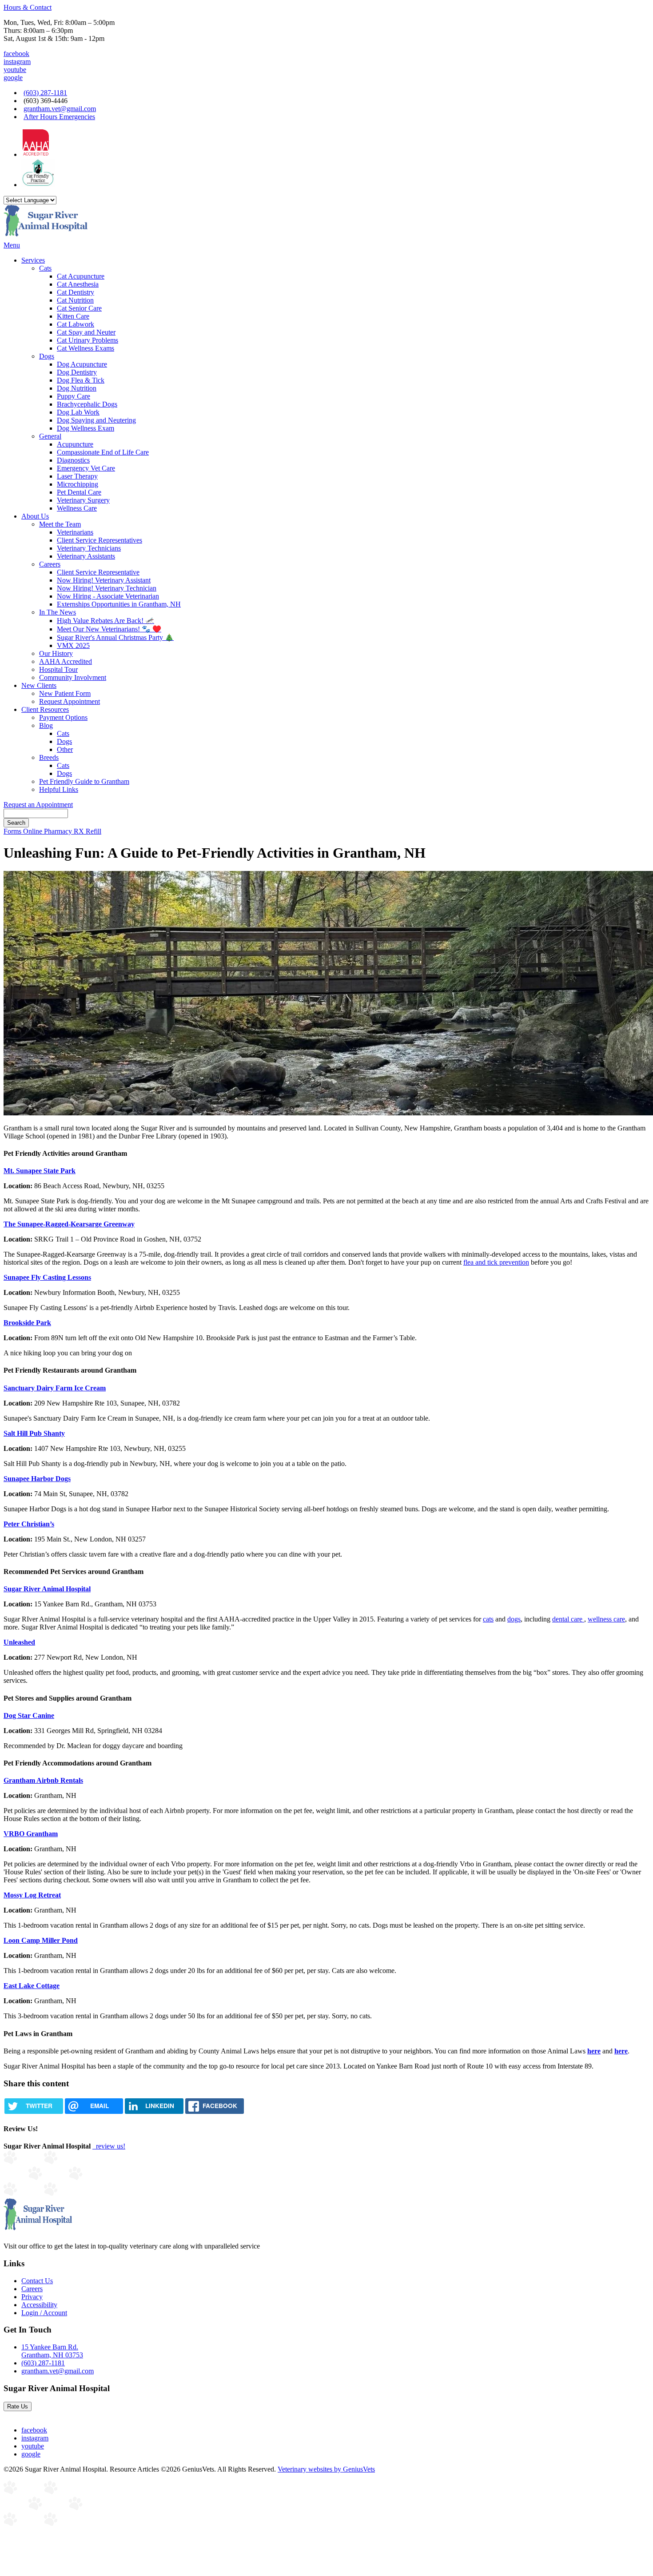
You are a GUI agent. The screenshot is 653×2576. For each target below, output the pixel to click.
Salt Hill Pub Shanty (34, 1433)
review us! (110, 2146)
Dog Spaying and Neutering (96, 420)
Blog (46, 725)
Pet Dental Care (79, 492)
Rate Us (18, 2406)
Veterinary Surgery (83, 500)
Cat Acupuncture (81, 276)
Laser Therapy (77, 476)
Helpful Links (59, 789)
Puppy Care (74, 396)
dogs (514, 1619)
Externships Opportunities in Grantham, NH (119, 604)
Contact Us (37, 2281)
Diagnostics (73, 460)
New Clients (39, 685)
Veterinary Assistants (86, 556)
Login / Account (44, 2313)
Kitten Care (73, 316)
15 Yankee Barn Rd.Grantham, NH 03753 (52, 2351)
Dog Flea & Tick (81, 380)
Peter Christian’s (29, 1524)
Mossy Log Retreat (32, 1895)
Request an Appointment (38, 805)
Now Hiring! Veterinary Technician (107, 588)
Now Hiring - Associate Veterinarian (108, 596)
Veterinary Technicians (89, 548)
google (13, 78)
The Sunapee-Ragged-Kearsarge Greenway (69, 1224)
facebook (16, 54)
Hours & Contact (28, 7)
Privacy (32, 2297)
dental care (568, 1619)
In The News (58, 612)
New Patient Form (65, 693)
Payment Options (63, 717)
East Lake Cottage (32, 1986)
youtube (15, 70)
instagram (17, 62)
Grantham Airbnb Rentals (43, 1780)
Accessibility (39, 2305)
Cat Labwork (76, 324)
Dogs (47, 356)
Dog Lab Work (78, 412)
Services (33, 260)
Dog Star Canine (29, 1715)
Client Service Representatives (100, 540)
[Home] (46, 237)
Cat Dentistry (76, 292)
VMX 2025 (73, 645)
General (50, 436)
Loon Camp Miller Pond (41, 1940)
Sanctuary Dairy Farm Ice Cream (55, 1388)
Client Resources (45, 709)
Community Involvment (73, 677)
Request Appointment (70, 701)
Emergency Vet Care (86, 468)
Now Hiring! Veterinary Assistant (104, 580)
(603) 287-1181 (45, 93)
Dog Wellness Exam (86, 428)
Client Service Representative (98, 572)
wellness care (606, 1619)
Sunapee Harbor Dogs (37, 1479)
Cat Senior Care (79, 308)
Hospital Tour (58, 669)
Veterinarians (75, 532)
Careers (50, 564)
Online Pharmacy (48, 831)
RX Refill (88, 831)
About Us (35, 516)
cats (488, 1619)
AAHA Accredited (66, 661)
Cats (45, 268)
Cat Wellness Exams (86, 348)
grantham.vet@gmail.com (60, 109)
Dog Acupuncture (82, 364)
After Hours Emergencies (59, 117)
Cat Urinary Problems (88, 340)
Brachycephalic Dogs (87, 404)
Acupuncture (75, 444)
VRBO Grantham (31, 1834)
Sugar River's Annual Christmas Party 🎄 (115, 637)
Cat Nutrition (75, 300)
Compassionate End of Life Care (103, 452)
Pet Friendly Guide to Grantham (84, 781)
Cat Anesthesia (78, 284)
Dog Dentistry (77, 372)
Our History (56, 653)
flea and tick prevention (496, 1262)
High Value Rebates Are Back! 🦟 (106, 621)
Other (65, 749)
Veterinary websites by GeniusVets (326, 2469)
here (594, 2051)
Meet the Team (60, 524)
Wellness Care (77, 508)
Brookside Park (27, 1323)
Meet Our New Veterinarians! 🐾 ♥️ (109, 629)
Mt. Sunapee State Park (40, 1171)
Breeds (49, 757)
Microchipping (78, 484)
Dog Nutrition (77, 388)
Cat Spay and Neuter (86, 332)
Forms (13, 831)
